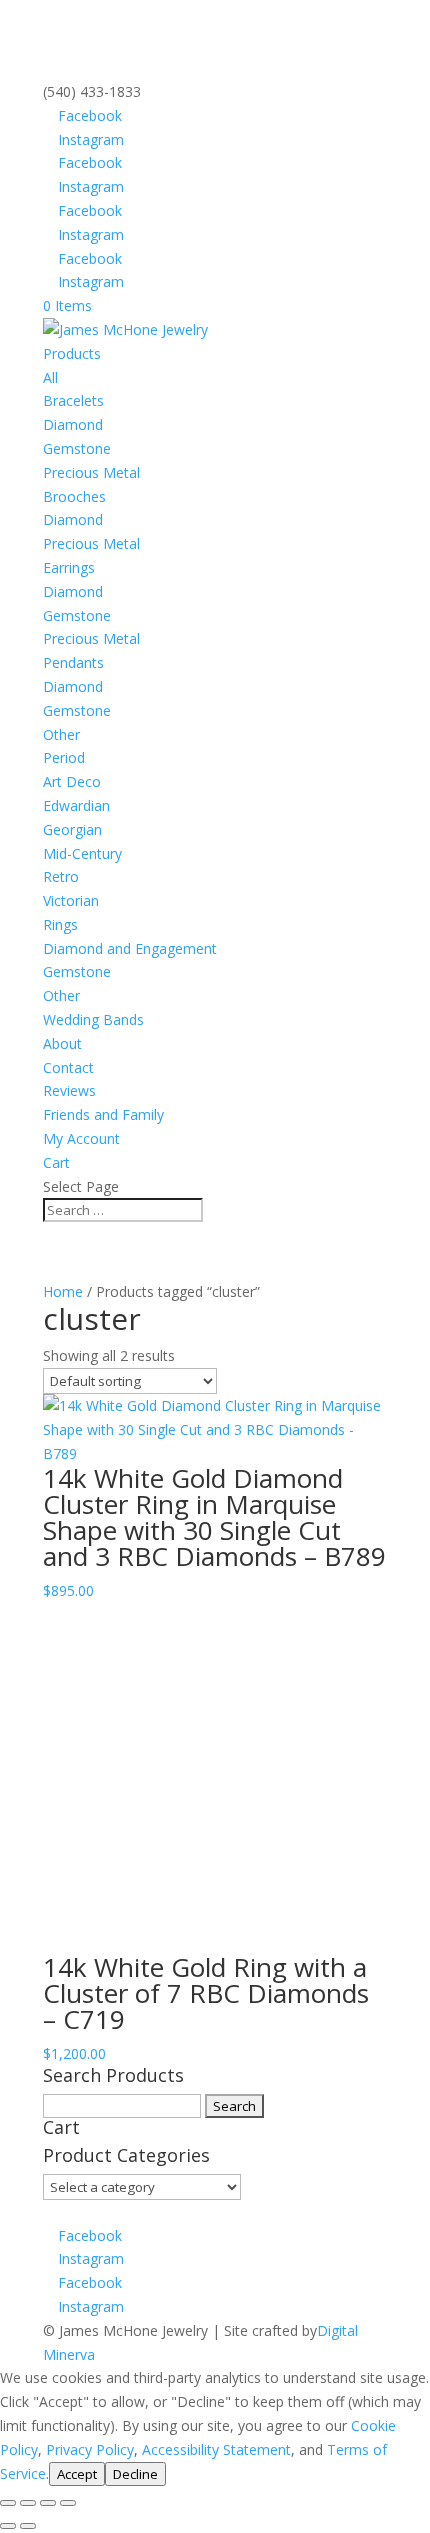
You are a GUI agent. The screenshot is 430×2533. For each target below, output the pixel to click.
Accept (77, 2474)
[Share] (48, 2503)
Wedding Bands (93, 1019)
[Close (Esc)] (68, 2503)
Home (63, 1291)
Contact (68, 1067)
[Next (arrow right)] (28, 2526)
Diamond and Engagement (130, 948)
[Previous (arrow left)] (8, 2526)
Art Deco (72, 781)
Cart (56, 1162)
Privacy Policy (90, 2449)
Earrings (69, 567)
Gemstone (77, 448)
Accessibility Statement (216, 2449)
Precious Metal (91, 472)
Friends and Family (103, 1114)
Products (72, 353)
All (50, 377)
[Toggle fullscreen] (28, 2503)
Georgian (72, 829)
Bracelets (73, 400)
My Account (81, 1138)
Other (61, 734)
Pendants (73, 662)
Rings (60, 924)
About (62, 1043)
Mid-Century (82, 853)
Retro (61, 876)
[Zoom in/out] (8, 2503)
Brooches (74, 496)
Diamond (73, 424)
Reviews (69, 1090)
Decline (135, 2474)
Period (64, 757)
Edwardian (76, 805)
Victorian (71, 900)
